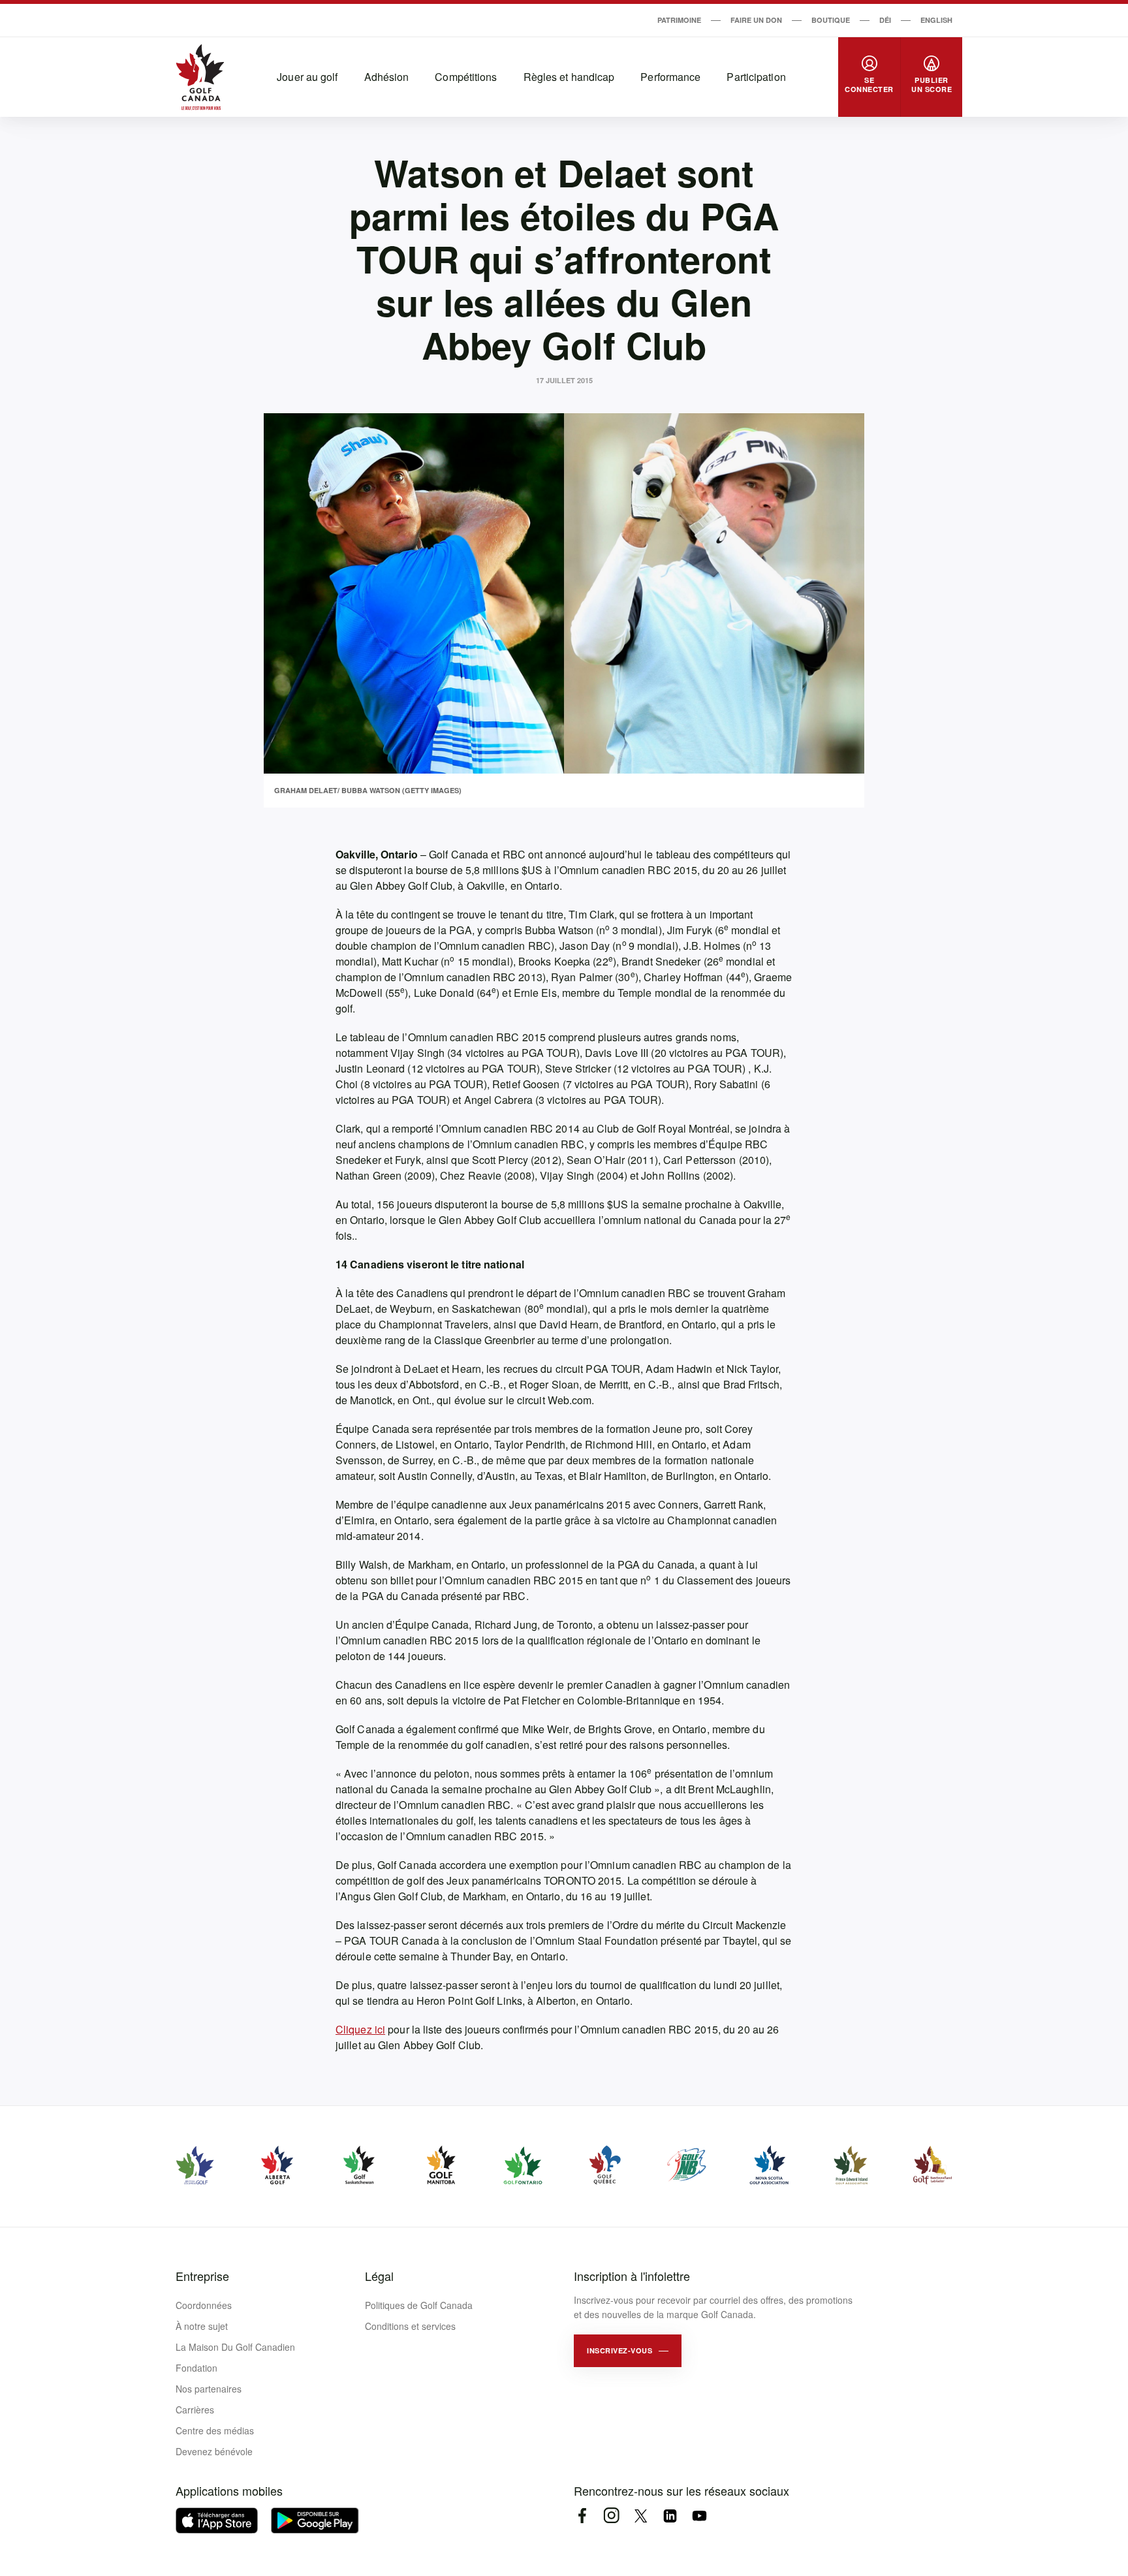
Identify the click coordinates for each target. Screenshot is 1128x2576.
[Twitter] (641, 2516)
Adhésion (387, 77)
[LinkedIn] (670, 2516)
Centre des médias (215, 2430)
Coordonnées (204, 2305)
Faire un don (756, 20)
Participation (756, 77)
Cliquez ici (360, 2029)
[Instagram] (611, 2516)
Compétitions (466, 77)
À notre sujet (202, 2326)
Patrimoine (679, 20)
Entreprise (202, 2276)
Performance (670, 77)
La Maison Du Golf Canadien (235, 2347)
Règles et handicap (569, 77)
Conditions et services (410, 2326)
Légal (379, 2276)
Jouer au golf (307, 77)
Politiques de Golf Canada (419, 2305)
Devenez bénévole (214, 2451)
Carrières (195, 2410)
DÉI (885, 20)
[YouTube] (699, 2516)
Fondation (196, 2368)
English (936, 20)
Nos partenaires (209, 2389)
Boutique (831, 20)
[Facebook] (582, 2516)
